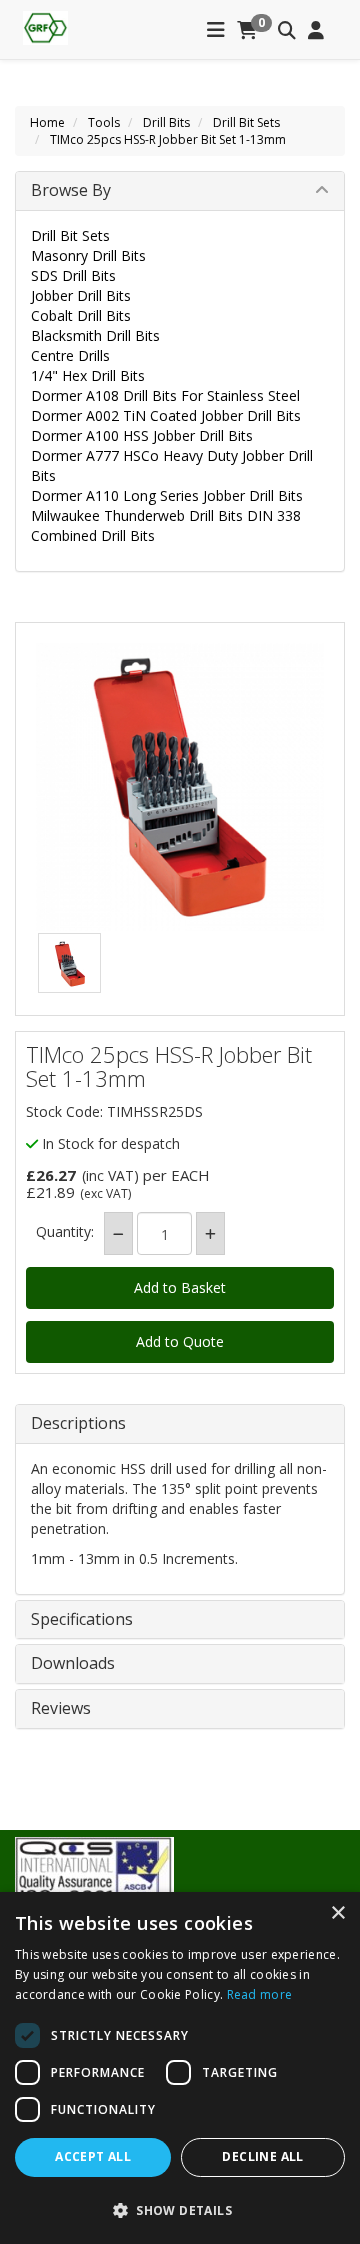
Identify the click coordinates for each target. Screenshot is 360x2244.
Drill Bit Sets (246, 122)
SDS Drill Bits (73, 275)
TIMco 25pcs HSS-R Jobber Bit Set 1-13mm (168, 139)
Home (47, 122)
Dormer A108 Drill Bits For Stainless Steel (165, 395)
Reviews (61, 1709)
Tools (104, 122)
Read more (260, 1994)
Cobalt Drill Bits (81, 315)
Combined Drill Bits (93, 535)
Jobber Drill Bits (81, 295)
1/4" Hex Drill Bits (88, 375)
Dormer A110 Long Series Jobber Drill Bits (167, 495)
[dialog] (180, 2068)
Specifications (82, 1620)
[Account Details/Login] (316, 31)
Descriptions (78, 1424)
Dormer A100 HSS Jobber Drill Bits (142, 435)
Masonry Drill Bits (88, 255)
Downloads (73, 1664)
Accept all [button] (93, 2156)
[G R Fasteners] (45, 26)
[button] (180, 2209)
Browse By (71, 190)
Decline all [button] (262, 2156)
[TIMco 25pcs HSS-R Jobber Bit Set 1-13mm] (180, 787)
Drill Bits (166, 122)
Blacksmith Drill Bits (95, 335)
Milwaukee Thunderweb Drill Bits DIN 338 (166, 515)
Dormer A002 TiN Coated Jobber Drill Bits (166, 415)
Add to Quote (180, 1341)
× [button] (337, 1913)
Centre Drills (70, 355)
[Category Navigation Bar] (216, 31)
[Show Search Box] (287, 31)
